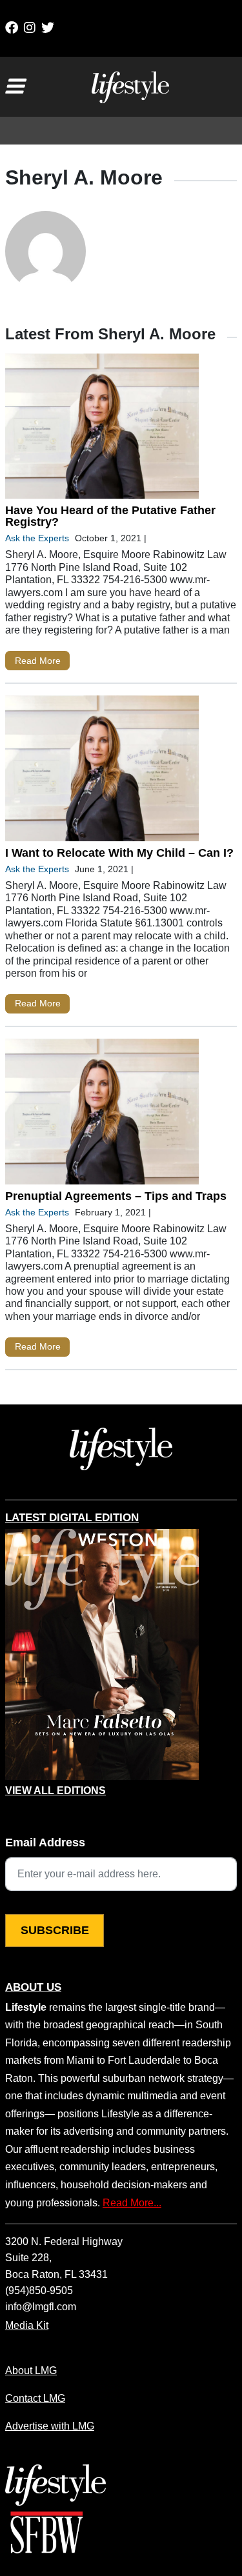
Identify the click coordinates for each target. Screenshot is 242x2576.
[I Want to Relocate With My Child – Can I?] (102, 771)
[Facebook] (12, 28)
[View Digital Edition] (102, 1655)
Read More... (132, 2202)
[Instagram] (30, 28)
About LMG (31, 2370)
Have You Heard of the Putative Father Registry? (110, 516)
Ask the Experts (37, 538)
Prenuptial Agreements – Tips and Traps (116, 1196)
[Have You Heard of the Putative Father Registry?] (102, 429)
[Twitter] (48, 28)
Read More (38, 661)
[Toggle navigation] (14, 86)
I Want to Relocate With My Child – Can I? (119, 853)
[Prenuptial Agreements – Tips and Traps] (102, 1114)
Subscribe (55, 1930)
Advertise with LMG (50, 2426)
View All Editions (55, 1791)
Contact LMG (35, 2398)
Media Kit (27, 2325)
